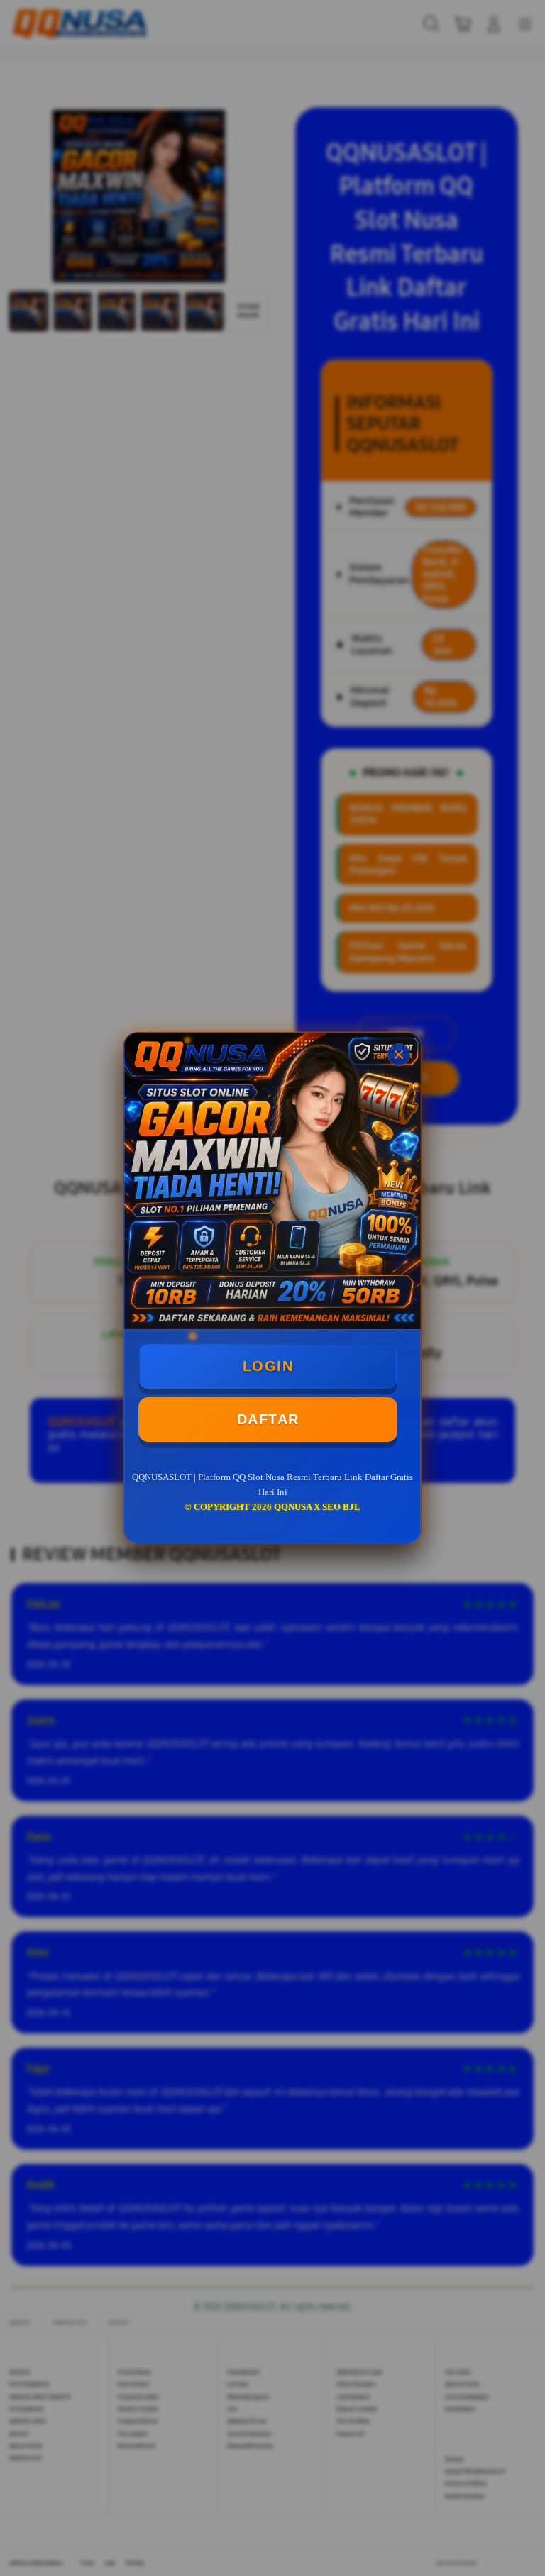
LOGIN (268, 1366)
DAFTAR (268, 1419)
